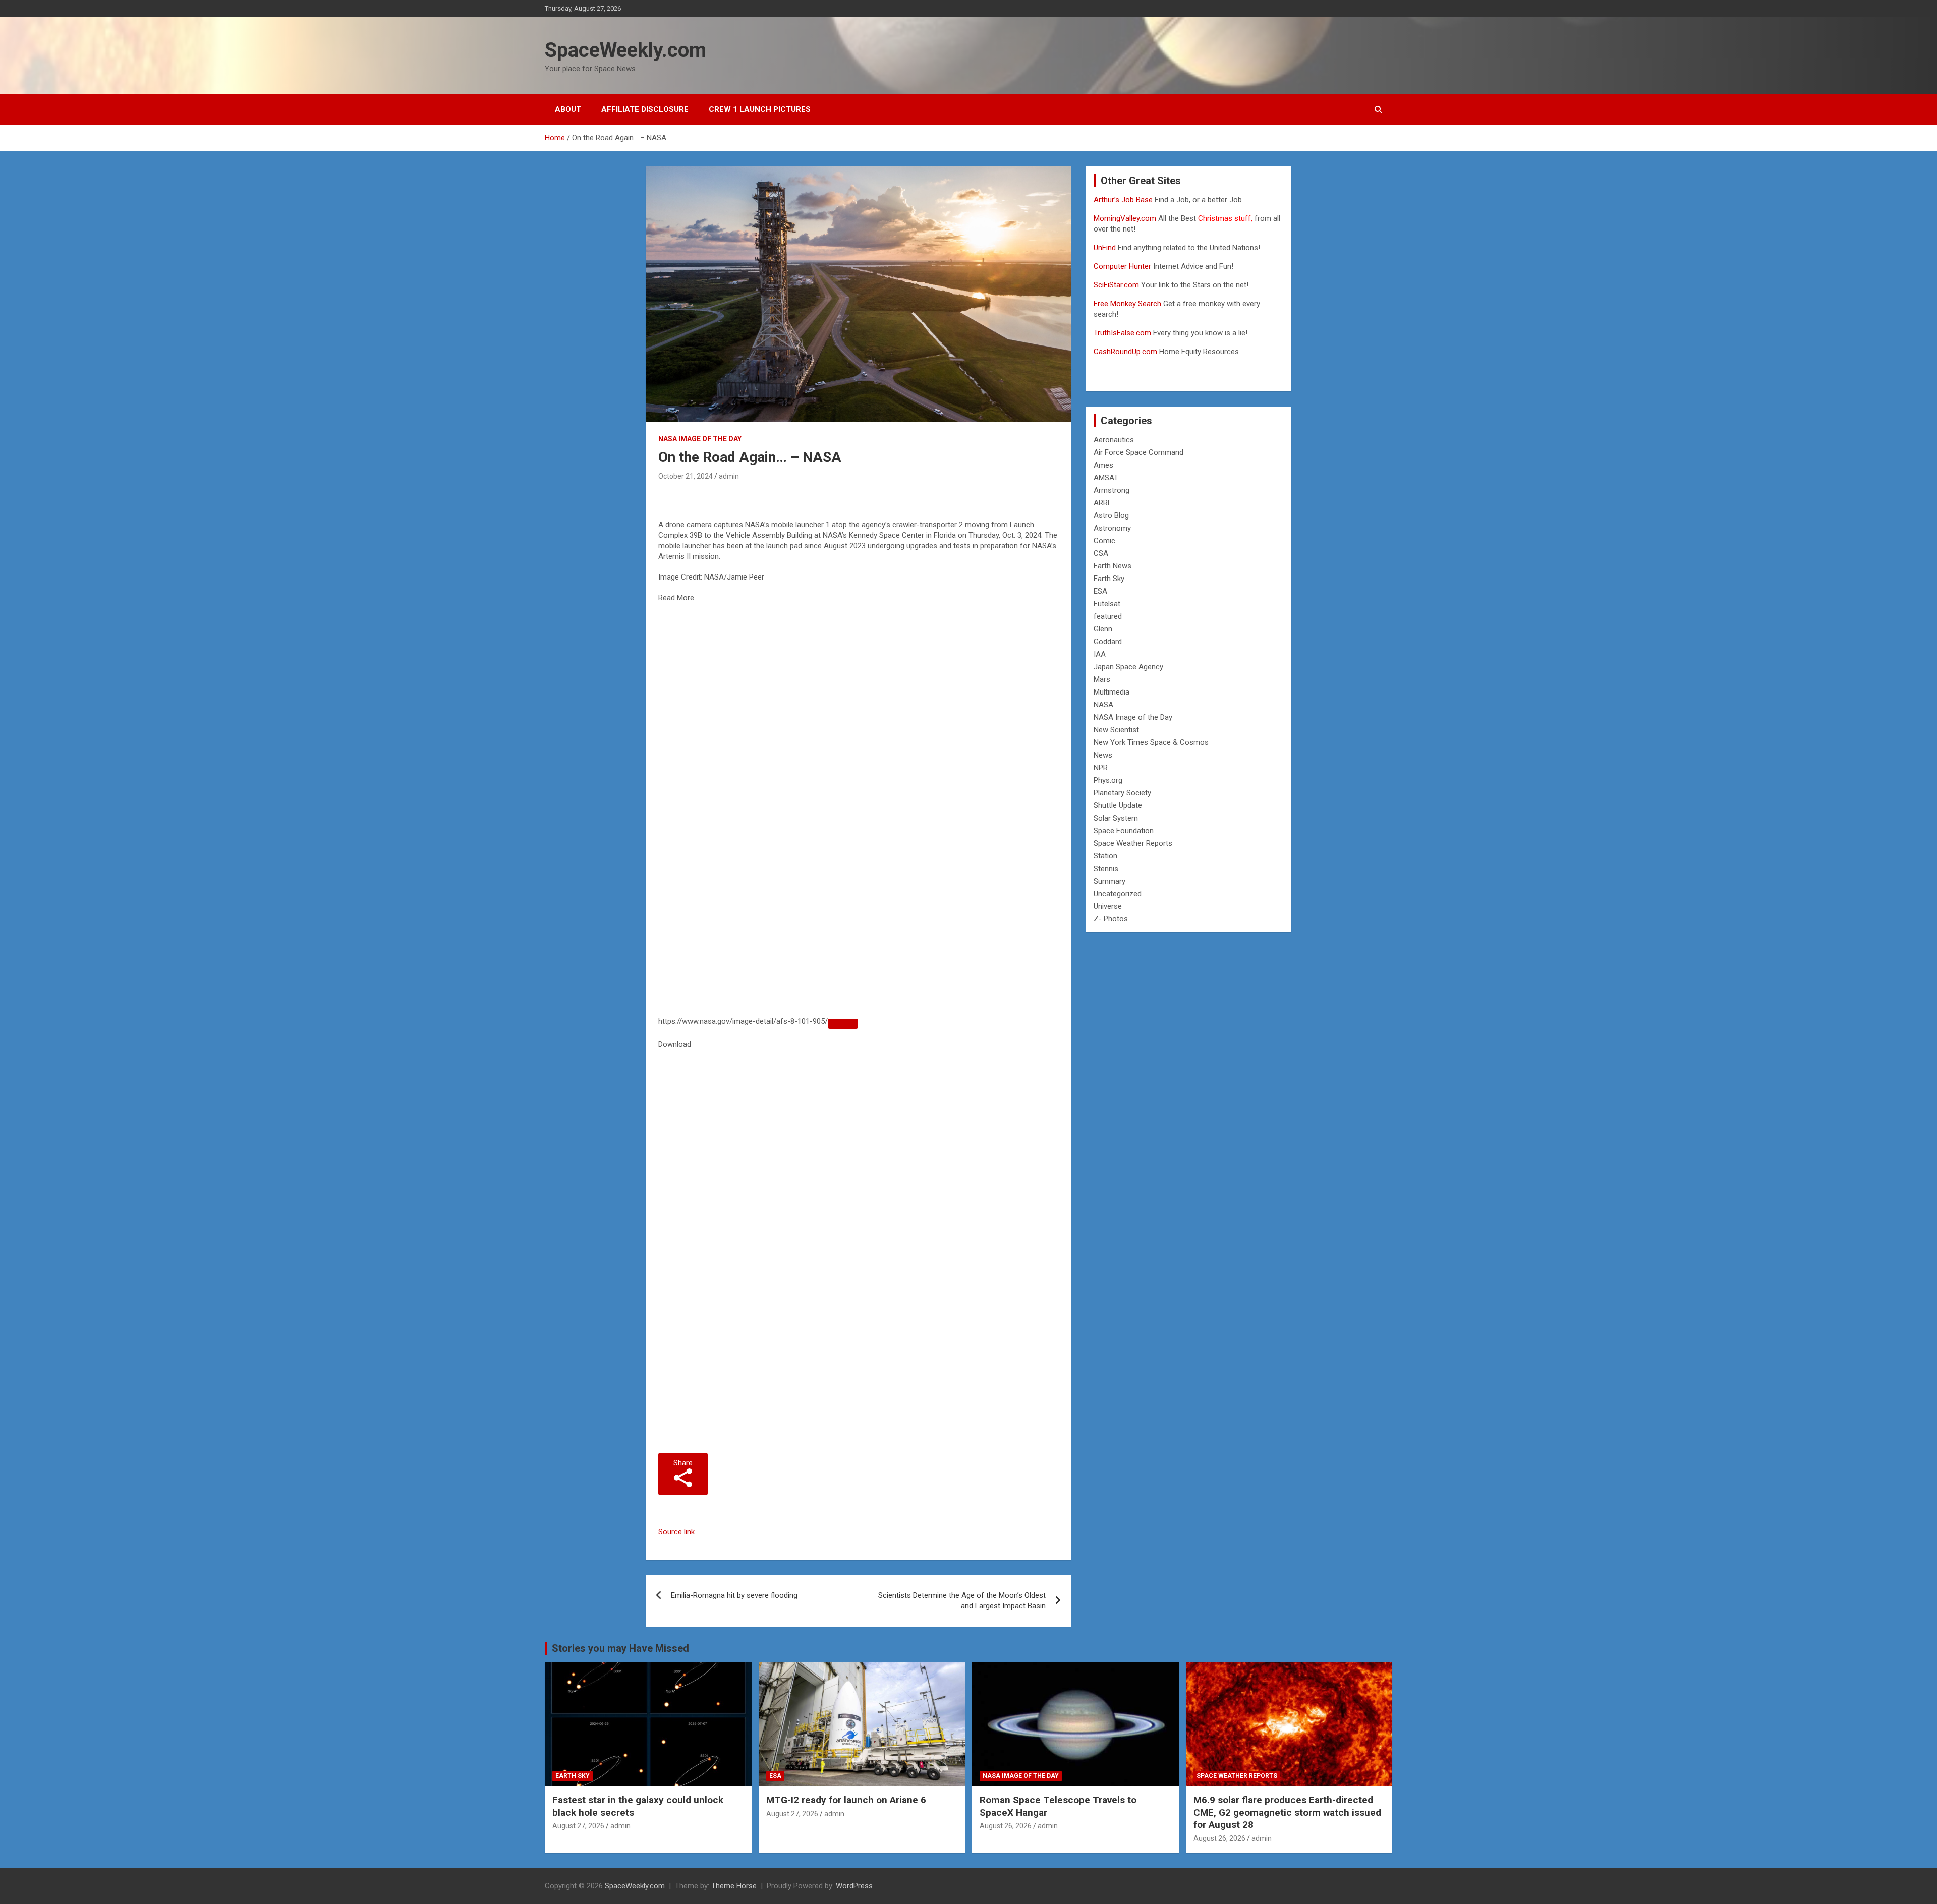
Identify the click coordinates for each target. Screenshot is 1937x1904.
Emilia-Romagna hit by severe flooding (734, 1595)
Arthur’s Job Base (1124, 200)
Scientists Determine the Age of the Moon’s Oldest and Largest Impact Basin (962, 1601)
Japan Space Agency (1128, 667)
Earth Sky (1109, 579)
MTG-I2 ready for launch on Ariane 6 (846, 1800)
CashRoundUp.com (1125, 352)
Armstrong (1112, 490)
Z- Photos (1111, 919)
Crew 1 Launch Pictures (760, 109)
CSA (1101, 553)
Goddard (1108, 642)
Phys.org (1108, 780)
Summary (1109, 881)
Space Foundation (1124, 831)
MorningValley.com (1125, 218)
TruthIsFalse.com (1122, 333)
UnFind (1106, 248)
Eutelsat (1107, 604)
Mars (1102, 679)
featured (1108, 616)
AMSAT (1106, 478)
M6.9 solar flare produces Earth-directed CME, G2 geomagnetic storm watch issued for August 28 (1287, 1812)
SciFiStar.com (1116, 285)
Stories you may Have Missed (620, 1648)
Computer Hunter (1122, 266)
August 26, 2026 (1006, 1826)
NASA (1103, 705)
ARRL (1103, 503)
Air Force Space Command (1138, 452)
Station (1105, 856)
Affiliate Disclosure (645, 109)
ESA (1100, 591)
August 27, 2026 (578, 1826)
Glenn (1103, 629)
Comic (1104, 541)
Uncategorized (1118, 894)
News (1103, 755)
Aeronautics (1114, 440)
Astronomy (1112, 528)
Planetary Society (1122, 793)
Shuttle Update (1118, 805)
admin (729, 476)
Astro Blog (1111, 515)
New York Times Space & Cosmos (1151, 742)
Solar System (1116, 818)
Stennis (1106, 869)
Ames (1103, 465)
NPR (1101, 768)
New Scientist (1116, 730)
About (568, 109)
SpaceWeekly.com (625, 50)
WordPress (854, 1886)
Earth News (1113, 566)
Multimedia (1112, 692)
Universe (1108, 906)
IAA (1100, 654)
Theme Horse (734, 1886)
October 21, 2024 (686, 476)
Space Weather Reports (1133, 843)
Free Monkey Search (1127, 304)
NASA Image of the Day (700, 439)
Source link (676, 1532)
